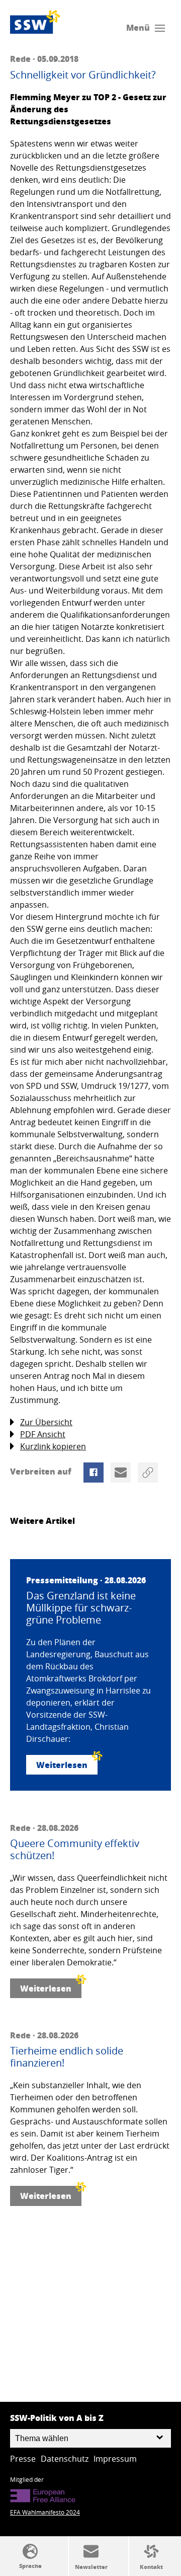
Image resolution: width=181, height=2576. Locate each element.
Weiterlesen (62, 1765)
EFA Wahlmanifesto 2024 (45, 2512)
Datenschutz (65, 2459)
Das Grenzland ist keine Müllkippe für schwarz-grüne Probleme (81, 1608)
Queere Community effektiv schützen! (75, 1850)
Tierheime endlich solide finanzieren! (67, 2057)
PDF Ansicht (43, 1434)
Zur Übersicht (46, 1422)
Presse (23, 2459)
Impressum (115, 2459)
